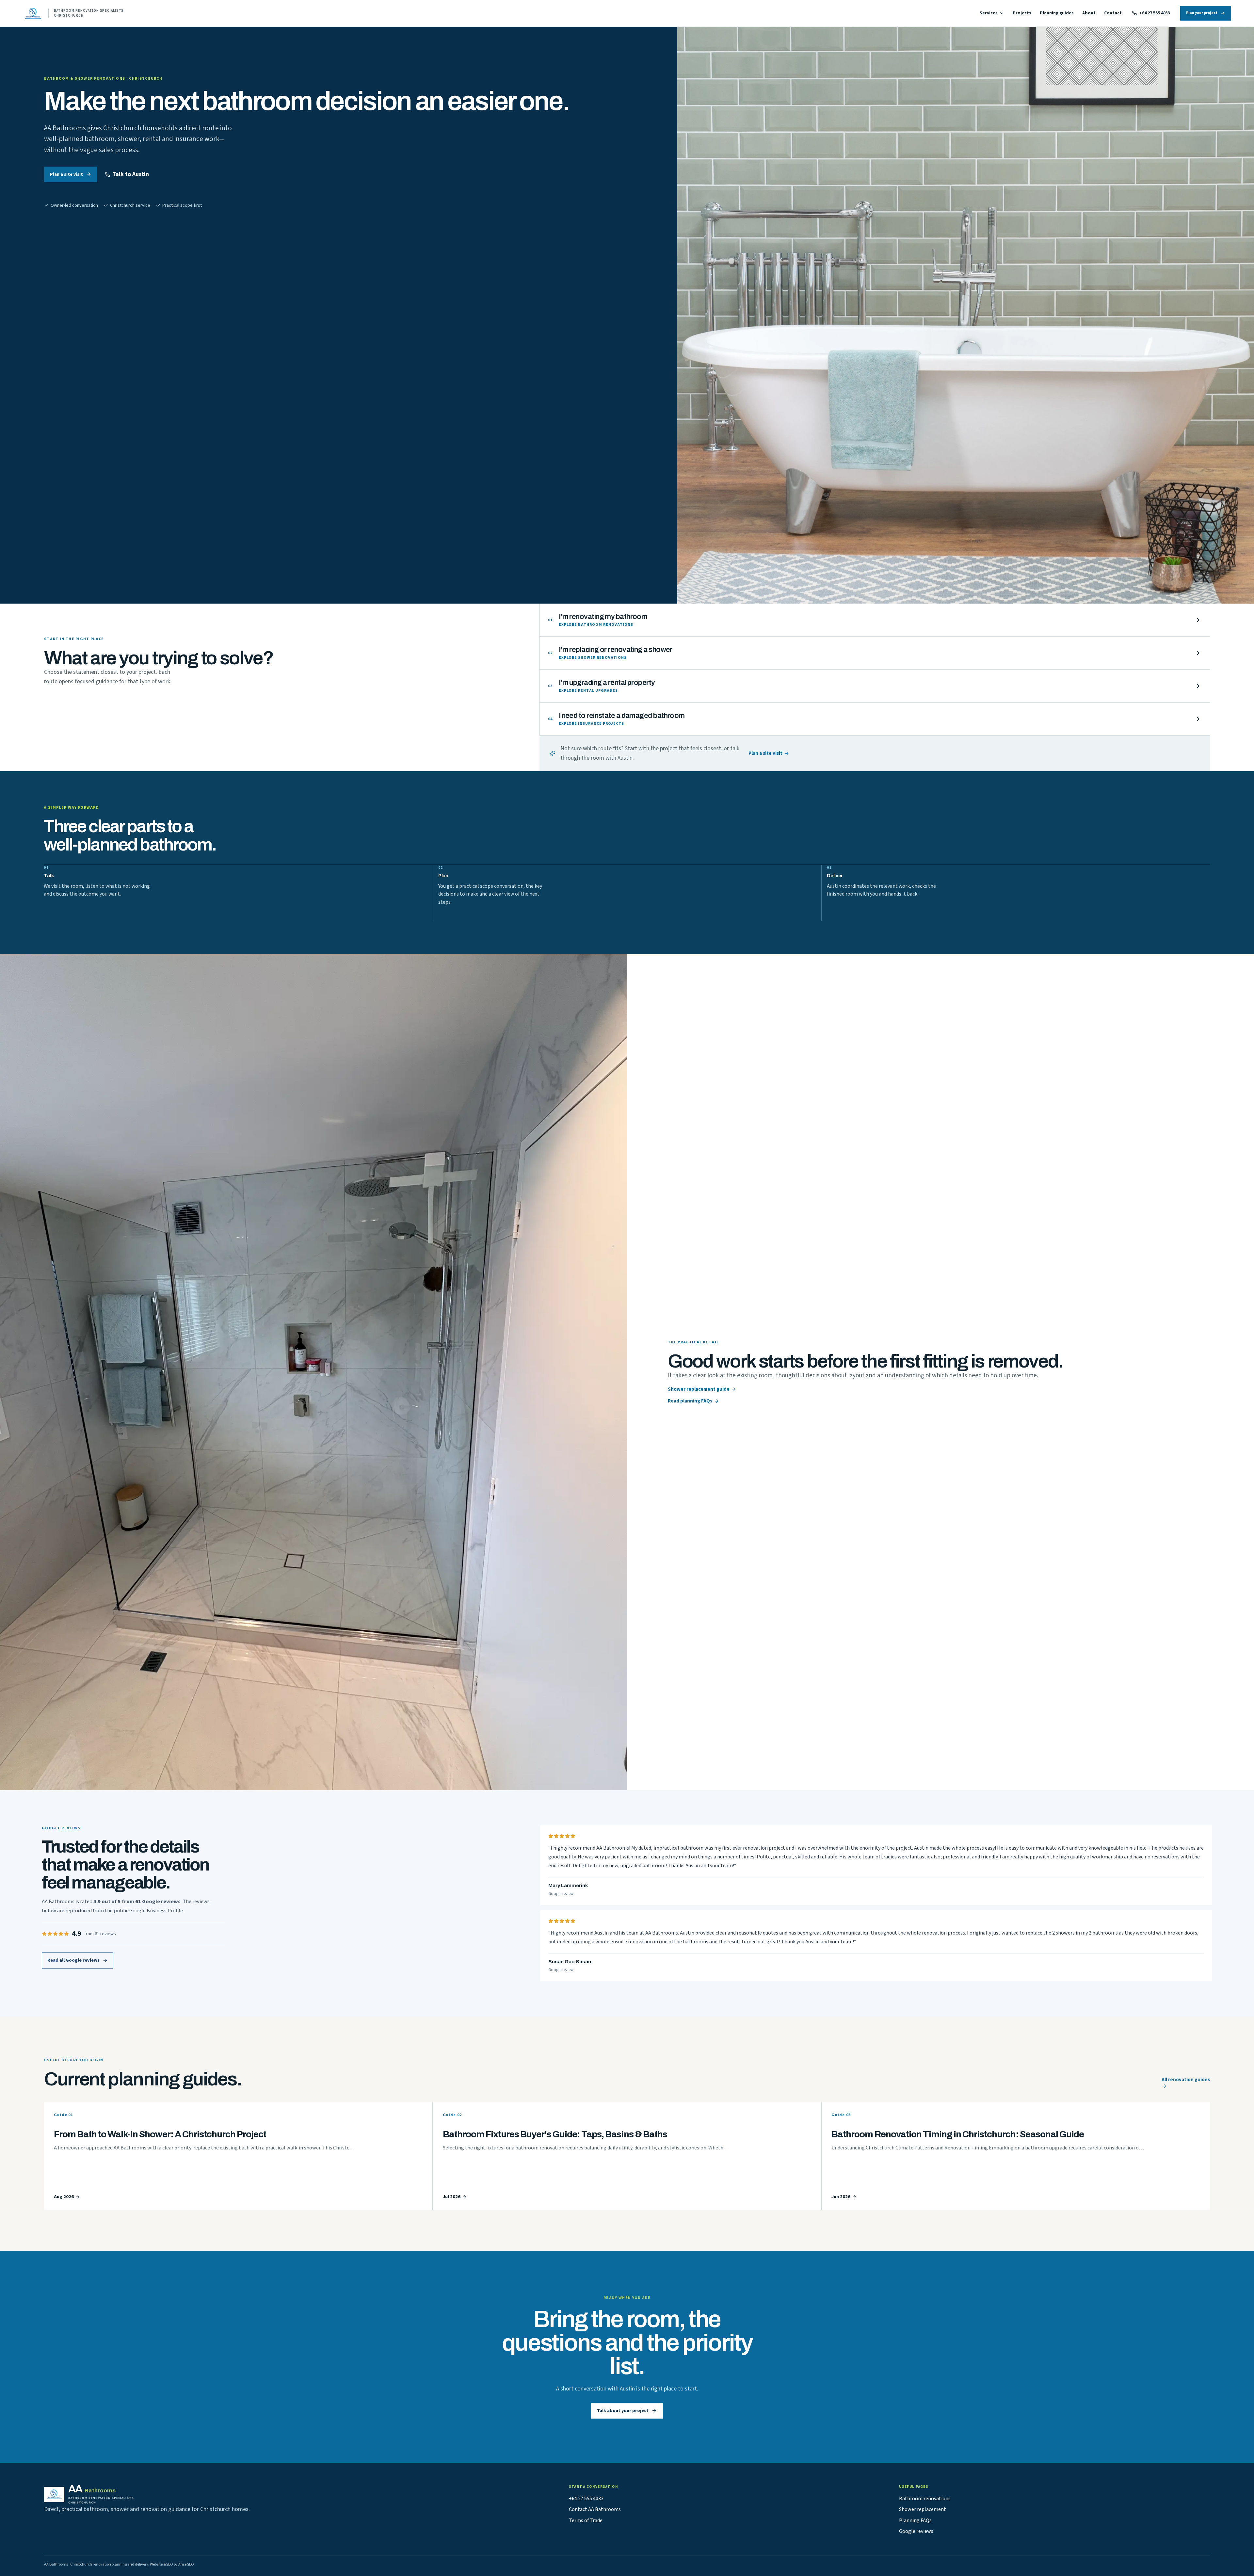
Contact (1113, 13)
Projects (1022, 13)
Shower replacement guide (699, 1389)
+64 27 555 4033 (1155, 13)
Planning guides (1057, 13)
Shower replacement (923, 2509)
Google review (561, 1894)
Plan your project (1202, 13)
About (1089, 13)
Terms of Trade (586, 2520)
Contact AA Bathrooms (595, 2509)
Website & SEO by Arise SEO (172, 2564)
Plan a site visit (66, 174)
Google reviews (916, 2531)
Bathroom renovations (925, 2499)
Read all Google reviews (73, 1960)
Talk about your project (623, 2411)
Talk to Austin (131, 174)
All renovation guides (1186, 2080)
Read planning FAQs (690, 1401)
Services (989, 13)
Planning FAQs (915, 2520)
